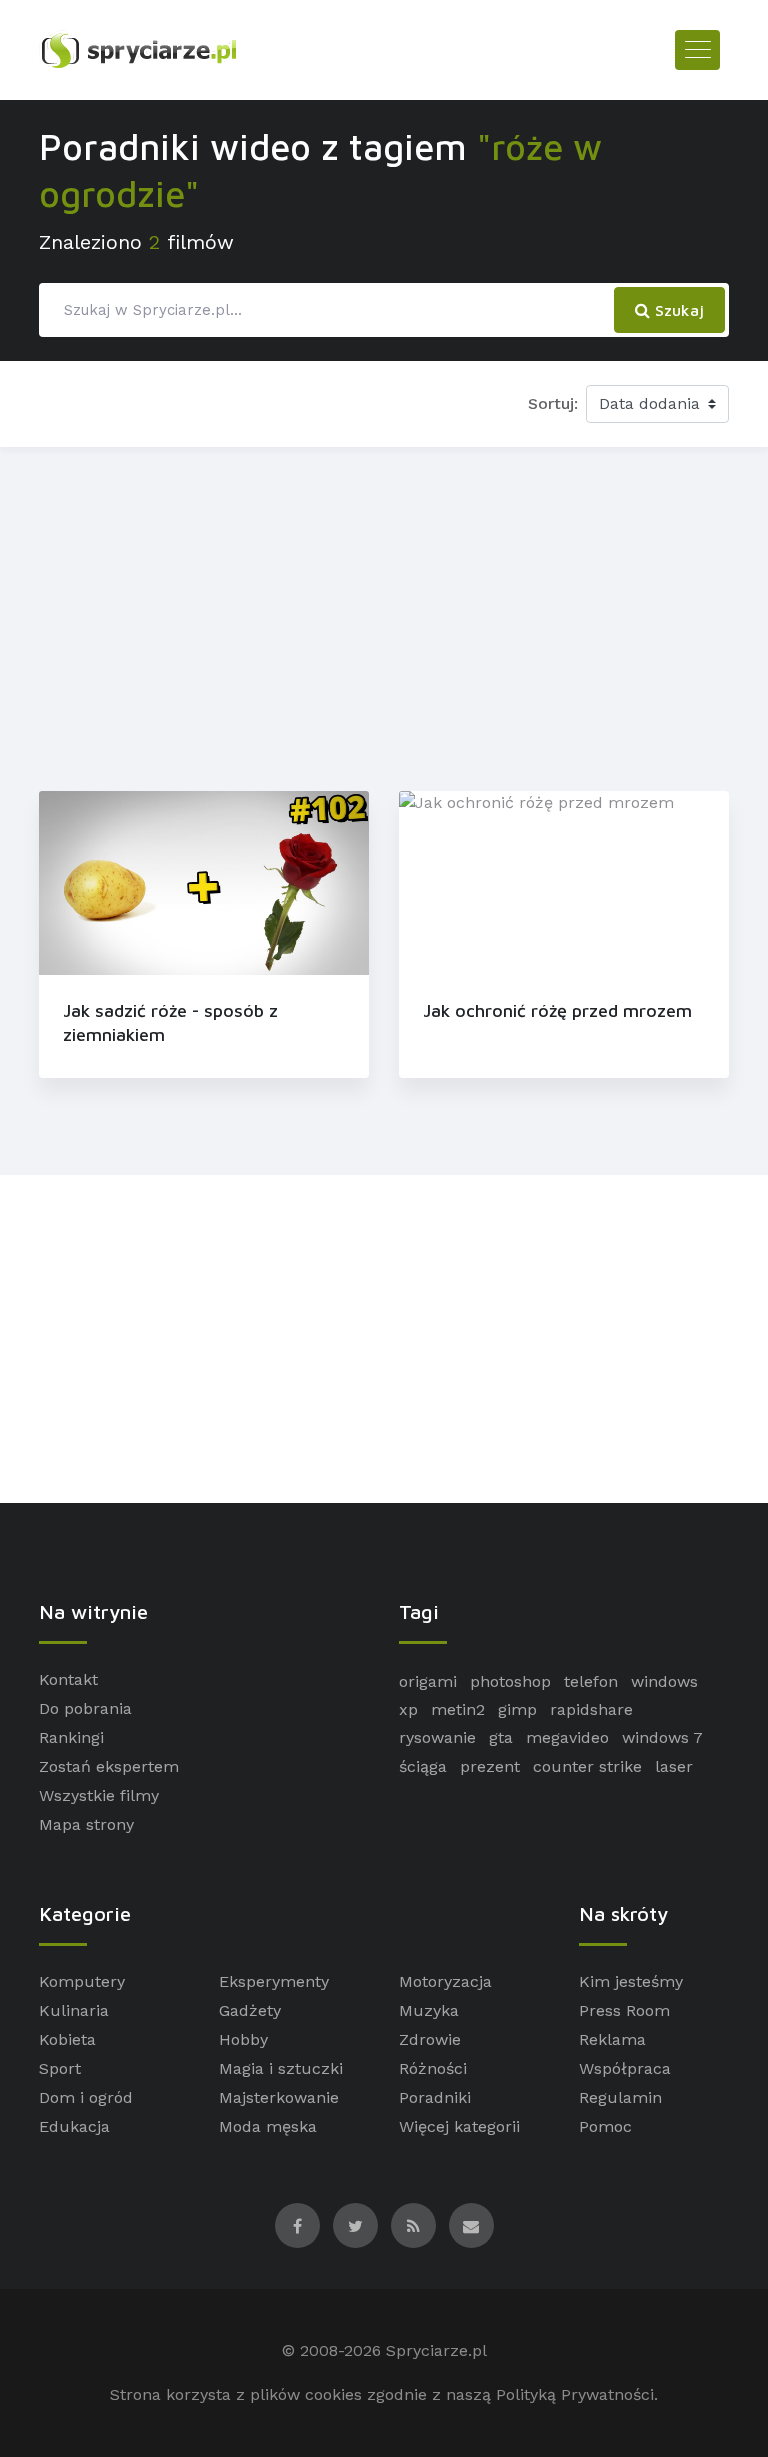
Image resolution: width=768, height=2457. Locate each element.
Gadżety (250, 2010)
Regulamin (620, 2097)
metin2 (458, 1709)
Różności (433, 2068)
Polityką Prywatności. (577, 2394)
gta (501, 1737)
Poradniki (435, 2097)
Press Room (624, 2010)
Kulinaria (74, 2010)
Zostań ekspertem (109, 1766)
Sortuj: (553, 403)
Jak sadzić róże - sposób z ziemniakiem (170, 1022)
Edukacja (74, 2126)
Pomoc (605, 2126)
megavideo (567, 1737)
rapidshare (591, 1709)
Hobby (243, 2039)
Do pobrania (85, 1708)
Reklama (612, 2039)
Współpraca (625, 2068)
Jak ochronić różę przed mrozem (557, 1010)
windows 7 (662, 1737)
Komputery (82, 1981)
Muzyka (429, 2010)
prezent (490, 1766)
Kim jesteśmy (631, 1981)
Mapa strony (86, 1824)
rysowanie (437, 1737)
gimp (517, 1709)
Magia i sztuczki (281, 2068)
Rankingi (71, 1737)
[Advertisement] (384, 615)
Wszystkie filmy (99, 1795)
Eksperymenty (274, 1981)
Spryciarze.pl (436, 2350)
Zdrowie (430, 2039)
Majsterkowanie (279, 2097)
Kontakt (68, 1679)
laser (674, 1766)
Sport (60, 2068)
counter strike (587, 1766)
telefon (591, 1681)
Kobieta (67, 2039)
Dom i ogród (86, 2097)
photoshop (510, 1681)
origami (428, 1681)
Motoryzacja (445, 1981)
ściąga (423, 1766)
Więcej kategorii (459, 2126)
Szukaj (677, 310)
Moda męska (268, 2126)
